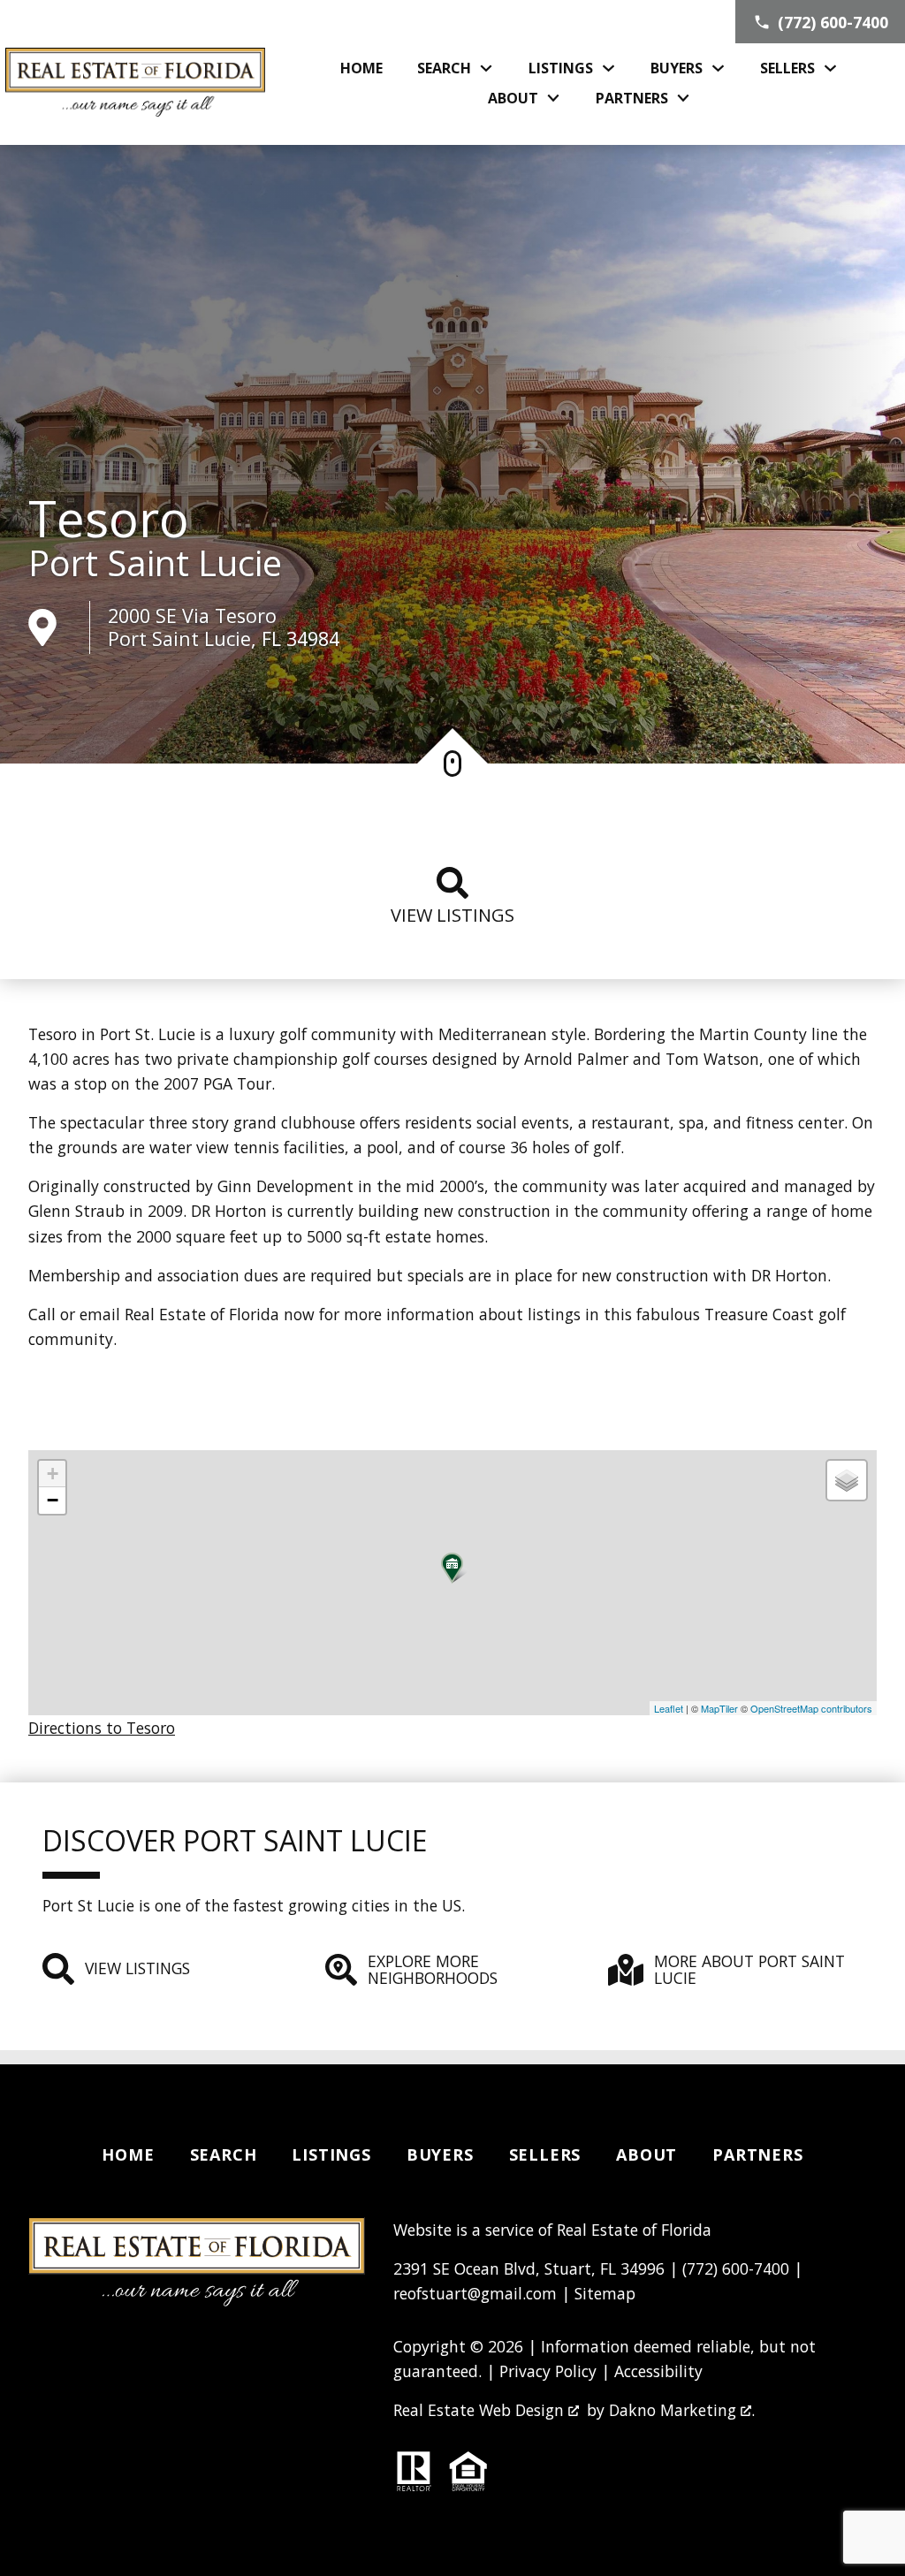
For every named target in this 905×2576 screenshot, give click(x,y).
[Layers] (847, 1480)
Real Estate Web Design (481, 2410)
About (646, 2154)
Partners (757, 2154)
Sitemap (605, 2293)
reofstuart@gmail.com (475, 2293)
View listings (452, 915)
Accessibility (658, 2371)
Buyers (440, 2154)
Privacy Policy (548, 2371)
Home (361, 68)
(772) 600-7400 (736, 2268)
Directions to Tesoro (102, 1728)
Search (224, 2154)
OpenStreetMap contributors (811, 1708)
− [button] (53, 1500)
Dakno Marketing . (682, 2410)
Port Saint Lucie (155, 563)
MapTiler (719, 1708)
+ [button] (53, 1474)
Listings (331, 2154)
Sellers (545, 2154)
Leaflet (669, 1708)
